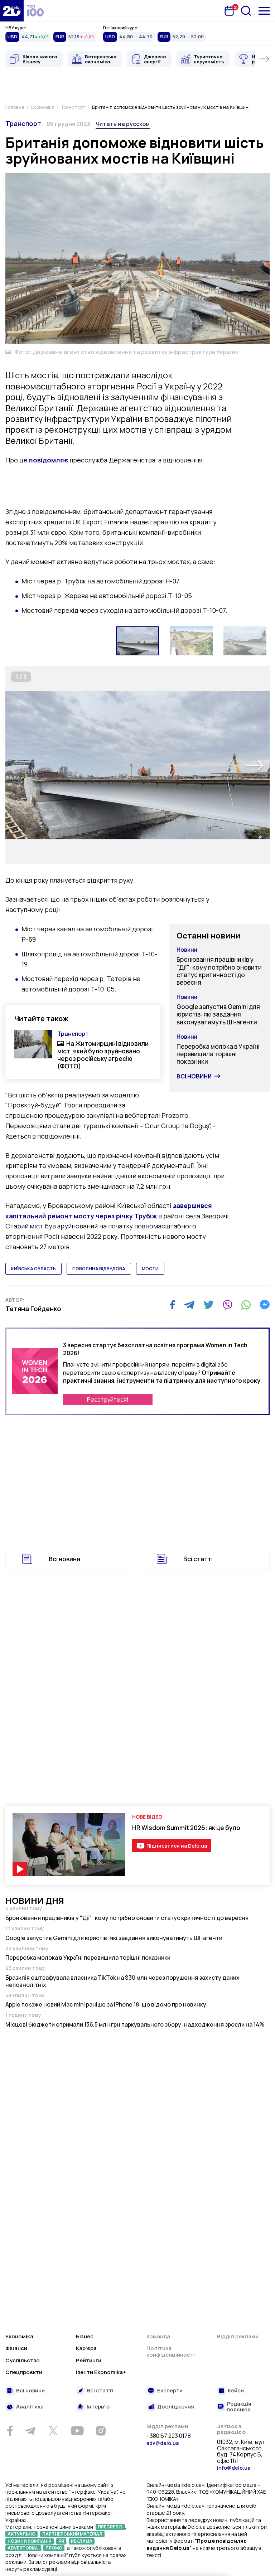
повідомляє (49, 460)
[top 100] (35, 11)
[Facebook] (172, 1305)
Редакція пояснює (239, 2407)
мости (150, 1269)
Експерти (170, 2391)
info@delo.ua (234, 2468)
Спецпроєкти (24, 2372)
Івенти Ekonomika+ (101, 2372)
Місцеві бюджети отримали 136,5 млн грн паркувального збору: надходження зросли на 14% (135, 2024)
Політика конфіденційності (171, 2351)
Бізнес (85, 2336)
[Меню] (264, 11)
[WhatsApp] (246, 1305)
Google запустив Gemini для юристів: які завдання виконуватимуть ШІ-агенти (218, 1014)
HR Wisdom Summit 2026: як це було (186, 1828)
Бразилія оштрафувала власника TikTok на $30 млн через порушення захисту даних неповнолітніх (122, 1981)
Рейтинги (89, 2360)
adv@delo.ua (163, 2443)
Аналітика (30, 2407)
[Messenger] (265, 1305)
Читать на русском (123, 124)
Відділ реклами (238, 2336)
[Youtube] (77, 2431)
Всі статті (198, 1559)
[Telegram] (189, 1305)
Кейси (236, 2391)
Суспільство (23, 2360)
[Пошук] (246, 11)
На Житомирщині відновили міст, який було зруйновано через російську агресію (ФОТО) (103, 1055)
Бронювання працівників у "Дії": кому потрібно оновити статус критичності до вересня (219, 971)
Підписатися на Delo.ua (177, 1846)
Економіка (19, 2336)
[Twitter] (209, 1305)
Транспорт (23, 123)
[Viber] (227, 1305)
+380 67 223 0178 (169, 2436)
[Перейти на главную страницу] (12, 11)
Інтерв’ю (98, 2407)
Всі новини (194, 1076)
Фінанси (16, 2348)
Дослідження (176, 2407)
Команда (158, 2336)
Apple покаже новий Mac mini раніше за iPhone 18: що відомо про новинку (106, 2004)
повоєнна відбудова (99, 1269)
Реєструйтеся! (108, 1399)
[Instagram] (101, 2431)
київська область (33, 1269)
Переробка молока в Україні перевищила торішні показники (218, 1054)
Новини (187, 950)
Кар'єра (86, 2348)
